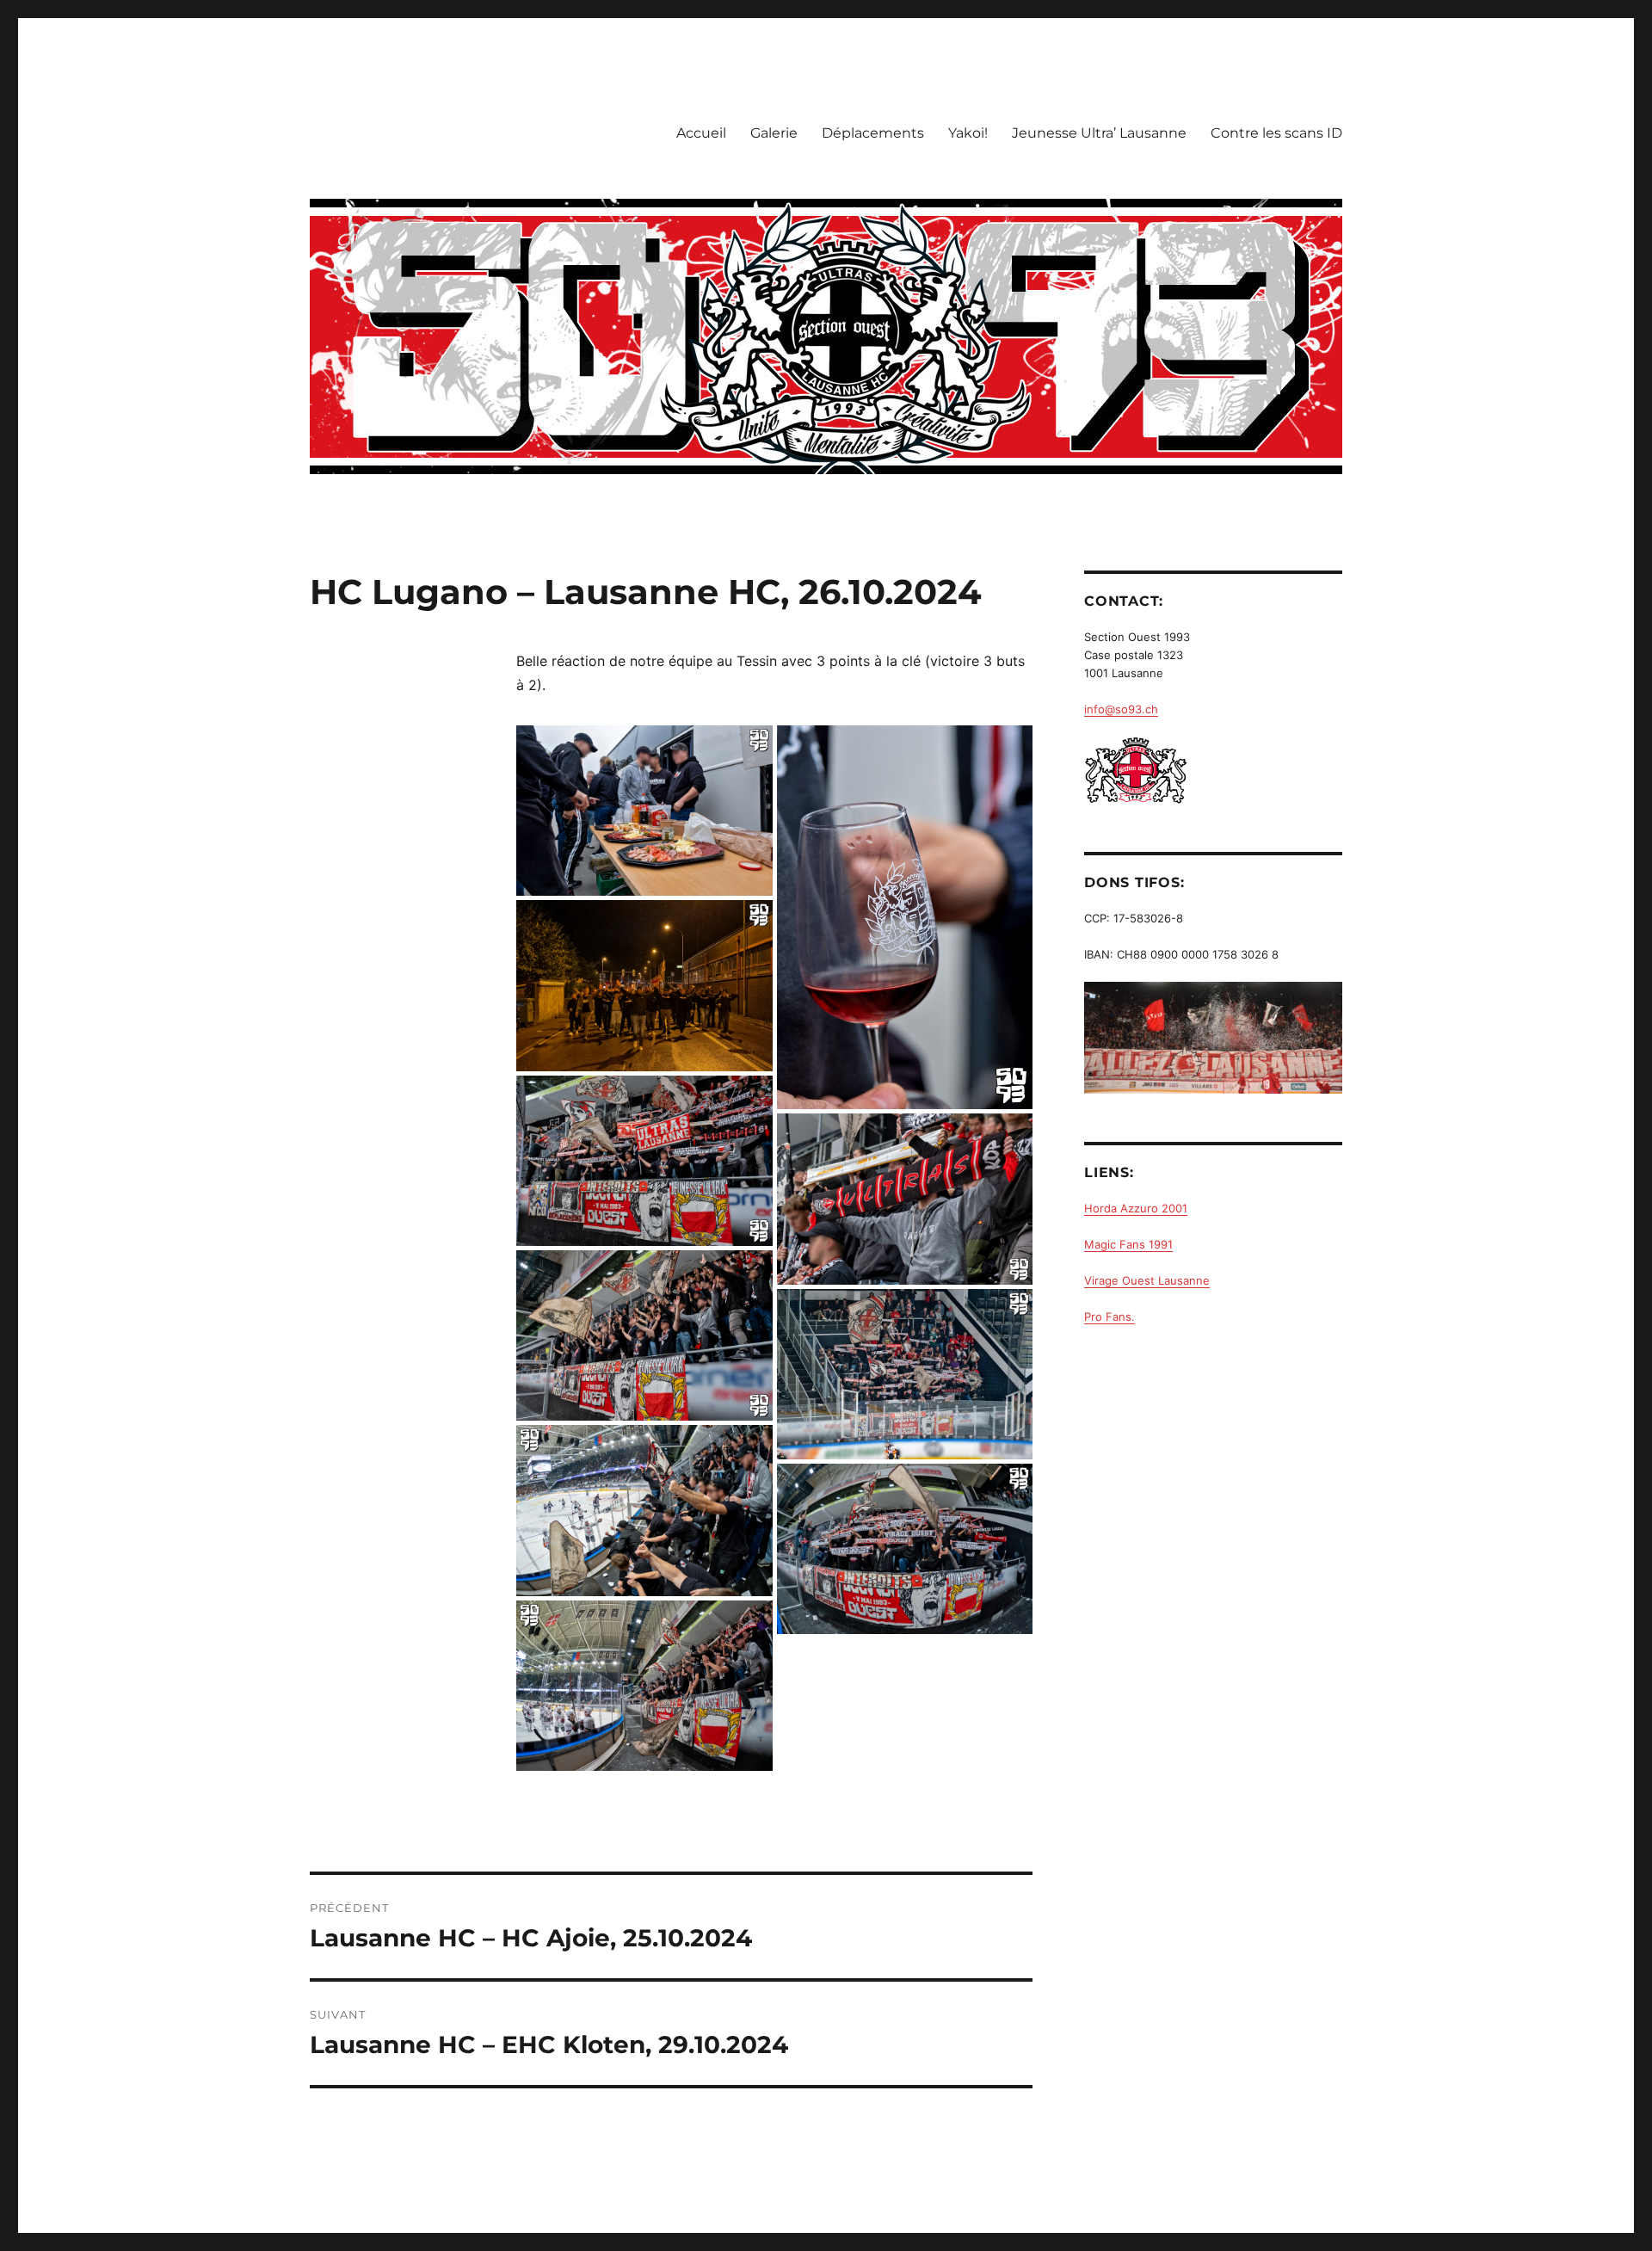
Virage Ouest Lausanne (1147, 1280)
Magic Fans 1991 (1128, 1244)
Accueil (701, 133)
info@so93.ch (1121, 709)
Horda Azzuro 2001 (1136, 1208)
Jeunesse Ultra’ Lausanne (1099, 133)
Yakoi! (968, 133)
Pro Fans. (1110, 1317)
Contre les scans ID (1276, 133)
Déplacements (873, 133)
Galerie (774, 133)
